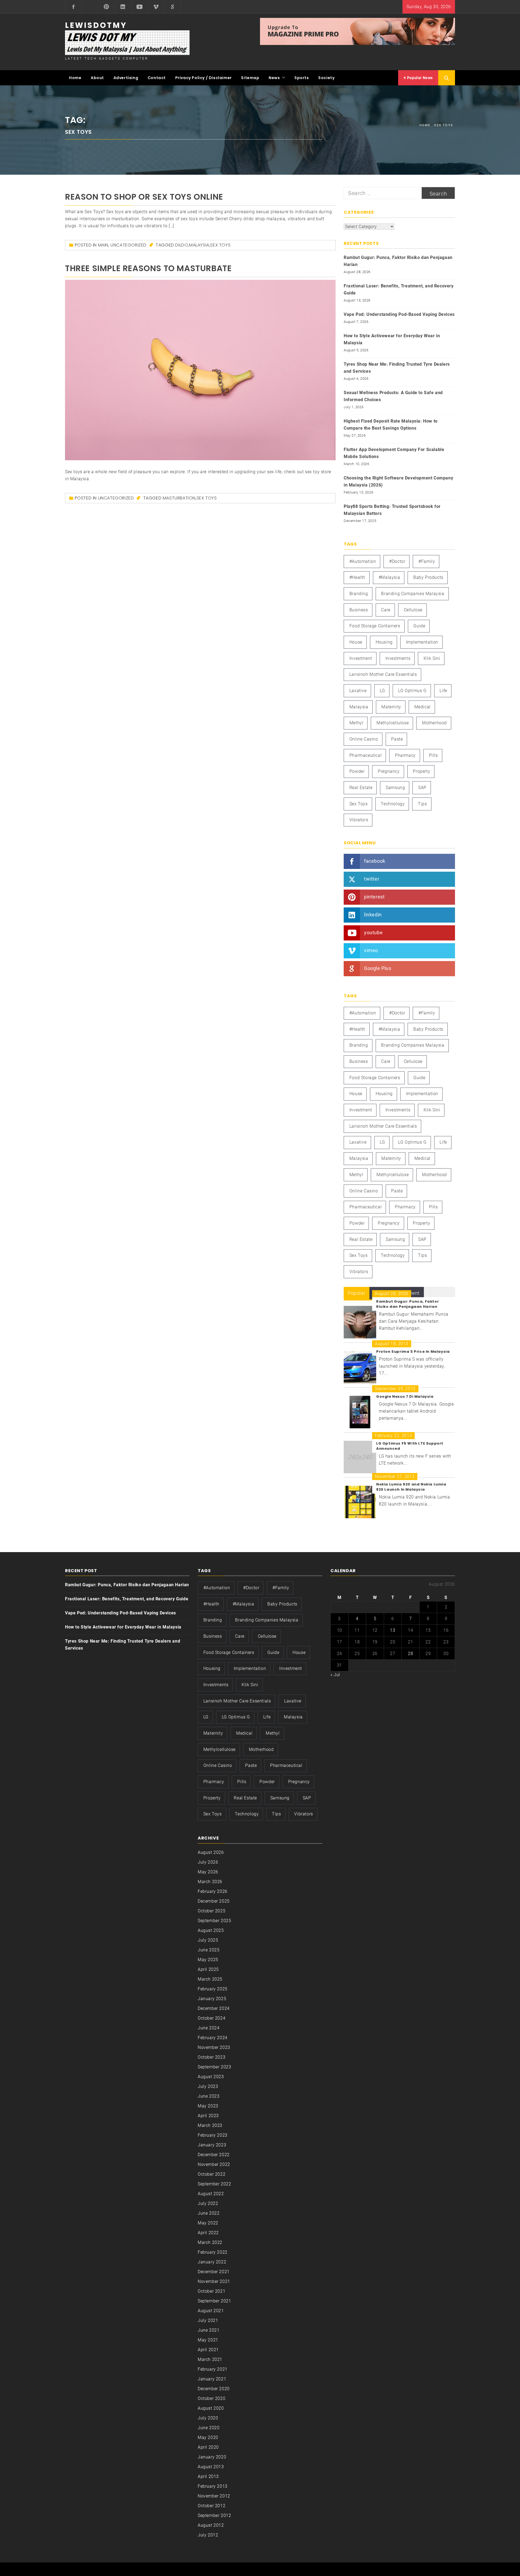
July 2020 (208, 2418)
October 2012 (212, 2506)
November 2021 (214, 2281)
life (443, 691)
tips (422, 804)
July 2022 (208, 2203)
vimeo (371, 950)
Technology (393, 804)
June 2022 (209, 2213)
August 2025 (211, 1930)
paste (397, 739)
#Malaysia (389, 577)
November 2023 (214, 2047)
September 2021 (214, 2301)
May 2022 (208, 2223)
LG (382, 691)
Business (359, 610)
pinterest (374, 897)
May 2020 (208, 2437)
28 (410, 1654)
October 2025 (212, 1911)
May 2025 (208, 1960)
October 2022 (212, 2174)
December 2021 (214, 2272)
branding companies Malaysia (413, 594)
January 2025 (212, 1999)
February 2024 (213, 2038)
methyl (356, 723)
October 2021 (212, 2291)
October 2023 (212, 2057)
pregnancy (389, 771)
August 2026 (211, 1852)
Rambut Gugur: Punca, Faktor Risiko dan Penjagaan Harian (398, 261)
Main (103, 245)
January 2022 (212, 2262)
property (421, 771)
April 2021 (208, 2350)
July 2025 (208, 1940)
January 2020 (212, 2457)
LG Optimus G (412, 691)
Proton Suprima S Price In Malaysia (413, 1352)
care (386, 610)
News (274, 78)
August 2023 (211, 2077)
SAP (422, 788)
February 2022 (213, 2252)
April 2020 (208, 2447)
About (97, 78)
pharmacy (405, 755)
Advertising (126, 78)
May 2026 (208, 1872)
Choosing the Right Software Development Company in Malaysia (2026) (398, 481)
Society (326, 78)
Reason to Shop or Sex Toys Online (144, 197)
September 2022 (214, 2184)
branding (359, 594)
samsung (395, 788)
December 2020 (214, 2389)
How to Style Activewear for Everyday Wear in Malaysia (392, 339)
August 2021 (211, 2311)
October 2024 (212, 2018)
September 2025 (214, 1921)
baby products (428, 577)
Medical (422, 707)
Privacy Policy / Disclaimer (204, 78)
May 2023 (208, 2106)
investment (361, 658)
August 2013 (211, 2467)
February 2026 (213, 1891)
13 (393, 1630)
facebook (375, 861)
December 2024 (214, 2008)
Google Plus (378, 968)
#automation (363, 561)
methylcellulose (393, 723)
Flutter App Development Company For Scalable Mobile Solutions (394, 453)
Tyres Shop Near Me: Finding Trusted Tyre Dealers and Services (397, 368)
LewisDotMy (96, 25)
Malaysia (199, 245)
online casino (364, 739)
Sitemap (250, 78)
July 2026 (208, 1862)
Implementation (422, 642)
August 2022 (211, 2194)
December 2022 (214, 2155)
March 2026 (210, 1882)
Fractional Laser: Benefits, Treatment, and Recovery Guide (399, 289)
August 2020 (211, 2408)
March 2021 (210, 2359)
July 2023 (208, 2086)
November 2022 (214, 2164)
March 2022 (210, 2242)
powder (357, 771)
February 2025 (213, 1989)
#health (357, 577)
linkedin (373, 915)
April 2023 (208, 2116)
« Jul (335, 1675)
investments (398, 658)
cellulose (413, 610)
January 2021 (212, 2379)
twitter (372, 879)
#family (427, 561)
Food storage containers (375, 626)
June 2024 (209, 2028)
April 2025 (208, 1969)
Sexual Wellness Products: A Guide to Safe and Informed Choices (393, 396)
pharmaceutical (365, 755)
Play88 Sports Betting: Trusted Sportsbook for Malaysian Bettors (392, 510)
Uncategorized (129, 245)
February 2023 (213, 2135)
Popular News (419, 78)
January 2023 (212, 2145)
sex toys (220, 245)
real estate (361, 788)
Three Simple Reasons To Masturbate (148, 268)
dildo (182, 245)
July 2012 (208, 2535)
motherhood (434, 723)
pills (433, 755)
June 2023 (209, 2096)
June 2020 (209, 2428)
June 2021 (209, 2330)
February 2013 (213, 2486)
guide (419, 626)
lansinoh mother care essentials (383, 674)
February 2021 (213, 2369)
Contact (157, 78)
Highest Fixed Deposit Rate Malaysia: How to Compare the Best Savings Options (391, 425)
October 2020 (212, 2398)
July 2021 (208, 2320)
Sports (302, 78)
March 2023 (210, 2125)
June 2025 (209, 1950)
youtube (373, 932)
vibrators (359, 820)
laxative (358, 691)
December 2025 (214, 1901)
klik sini (432, 658)
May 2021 (208, 2340)
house (356, 642)
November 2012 (214, 2496)
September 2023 (214, 2067)
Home (75, 78)
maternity (391, 707)
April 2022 (208, 2233)
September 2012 (214, 2515)
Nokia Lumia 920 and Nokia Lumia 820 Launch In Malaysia (411, 1487)
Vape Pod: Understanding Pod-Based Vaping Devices (399, 314)
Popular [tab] (357, 1293)
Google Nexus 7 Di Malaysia (405, 1396)
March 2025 (210, 1979)
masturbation (179, 498)
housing (384, 642)
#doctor (397, 561)
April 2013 (208, 2476)
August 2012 (211, 2525)
